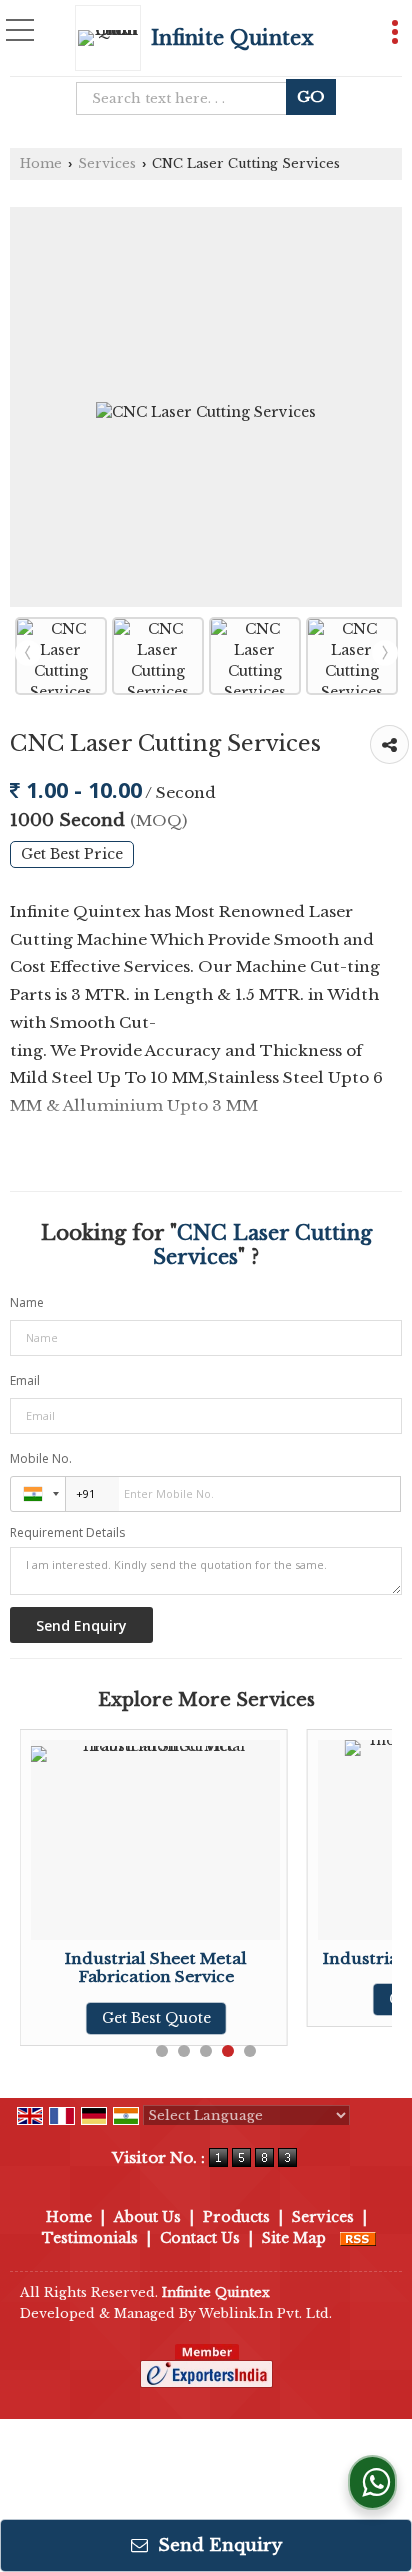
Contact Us (200, 2238)
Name (27, 1302)
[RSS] (358, 2238)
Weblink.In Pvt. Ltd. (265, 2313)
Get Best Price (72, 854)
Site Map (294, 2238)
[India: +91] (38, 1494)
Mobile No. (41, 1458)
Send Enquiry (217, 2545)
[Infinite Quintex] (113, 38)
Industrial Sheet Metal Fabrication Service (156, 1967)
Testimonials (90, 2238)
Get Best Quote (156, 2018)
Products (236, 2217)
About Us (147, 2217)
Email (25, 1380)
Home (41, 163)
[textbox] (187, 98)
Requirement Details (67, 1533)
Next (385, 653)
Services (107, 163)
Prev (28, 653)
